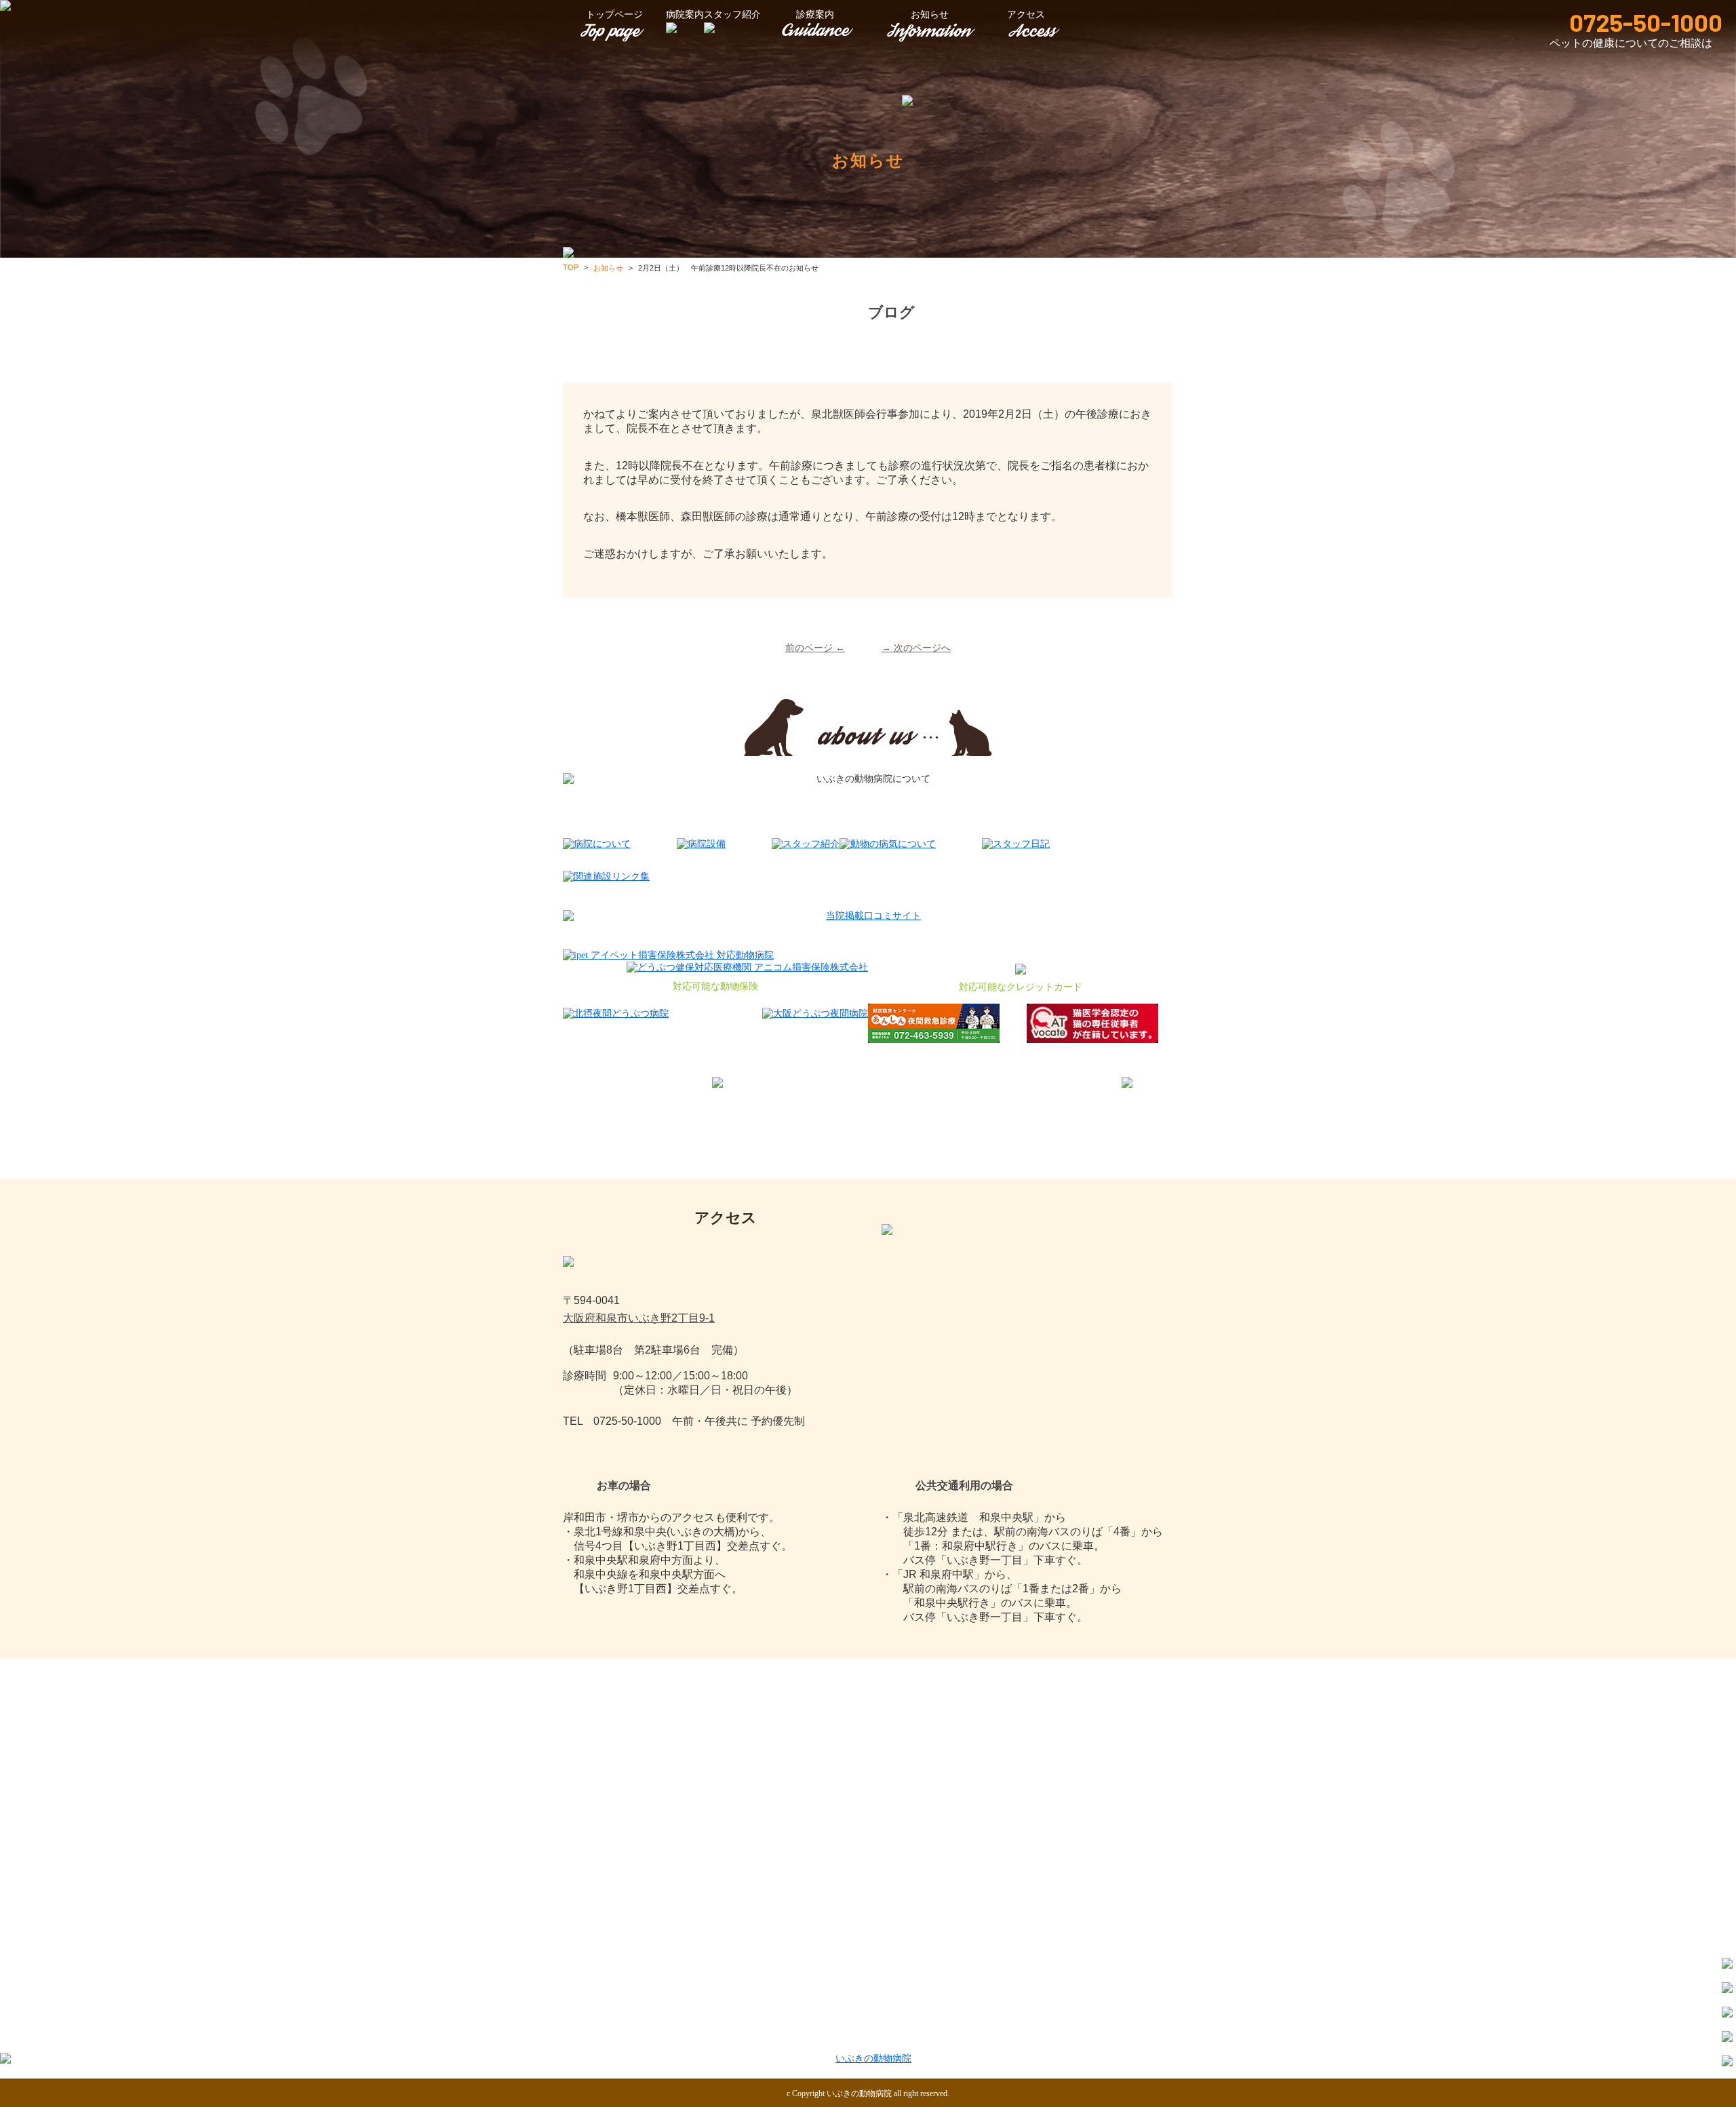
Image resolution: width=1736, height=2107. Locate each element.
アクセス (1124, 2035)
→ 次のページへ (916, 648)
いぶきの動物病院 (859, 2093)
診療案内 (815, 15)
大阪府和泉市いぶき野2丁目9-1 (639, 1318)
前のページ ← (815, 648)
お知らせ (930, 15)
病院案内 (728, 2035)
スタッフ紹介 (926, 2035)
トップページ (614, 15)
